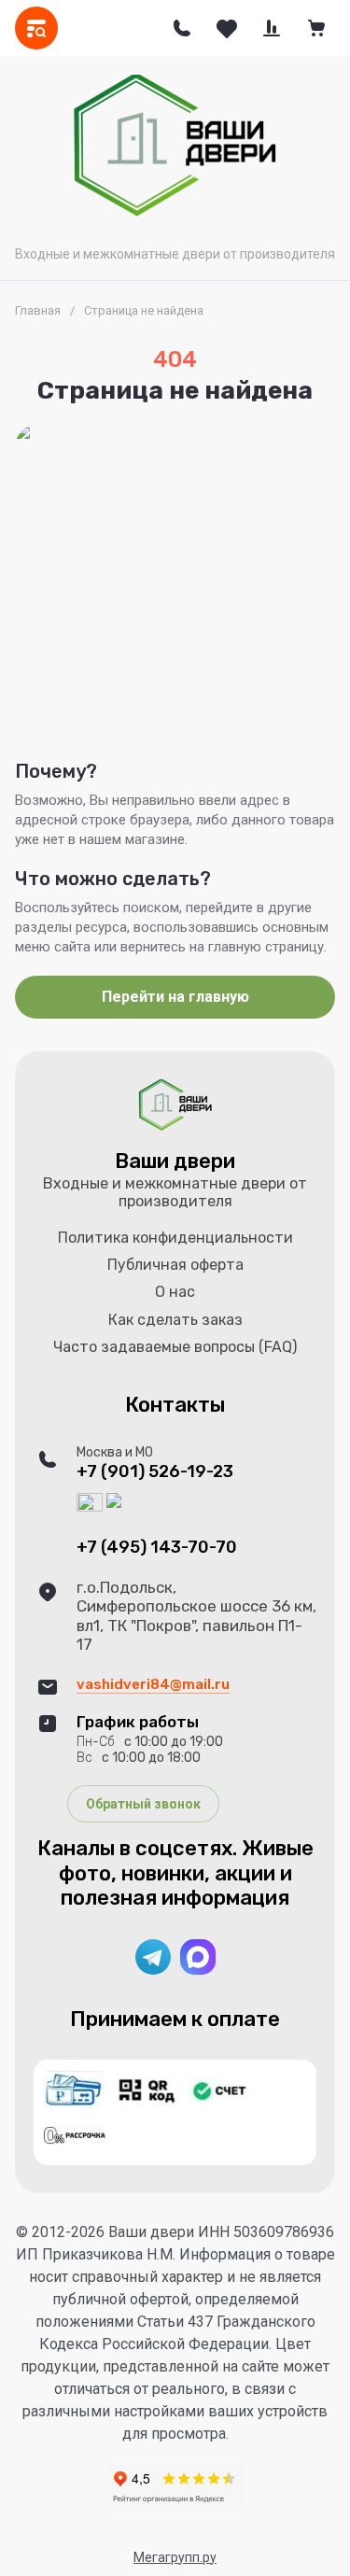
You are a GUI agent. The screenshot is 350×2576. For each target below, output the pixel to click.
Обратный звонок (143, 1804)
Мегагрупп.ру (175, 2557)
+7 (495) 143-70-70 (157, 1548)
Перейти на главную (175, 997)
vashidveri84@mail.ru (153, 1684)
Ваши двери (175, 1161)
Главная (38, 310)
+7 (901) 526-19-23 (155, 1472)
